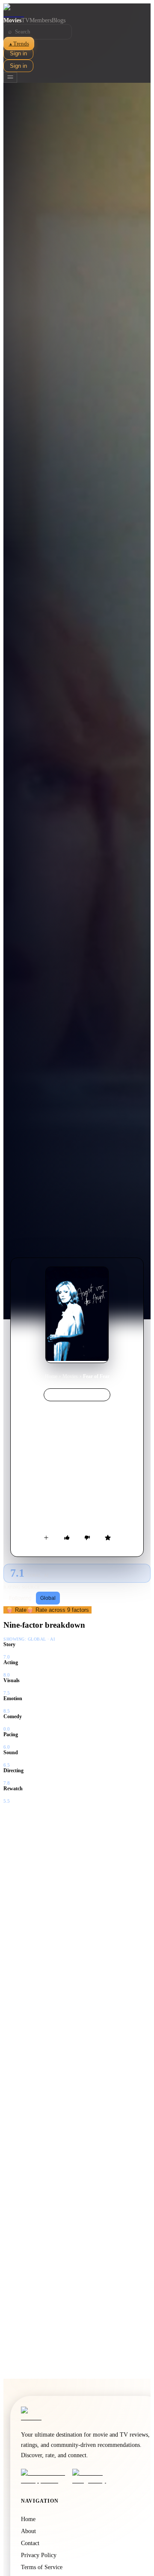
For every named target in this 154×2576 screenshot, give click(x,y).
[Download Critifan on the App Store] (44, 2476)
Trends (19, 44)
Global (48, 1598)
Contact (30, 2543)
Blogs (59, 20)
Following (20, 1598)
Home (51, 1376)
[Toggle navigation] (10, 77)
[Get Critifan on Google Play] (95, 2476)
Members (41, 20)
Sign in (18, 53)
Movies (12, 20)
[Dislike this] (87, 1538)
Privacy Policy (39, 2555)
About (28, 2531)
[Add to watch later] (46, 1538)
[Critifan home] (77, 10)
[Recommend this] (67, 1538)
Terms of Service (42, 2567)
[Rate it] (108, 1538)
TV (25, 20)
